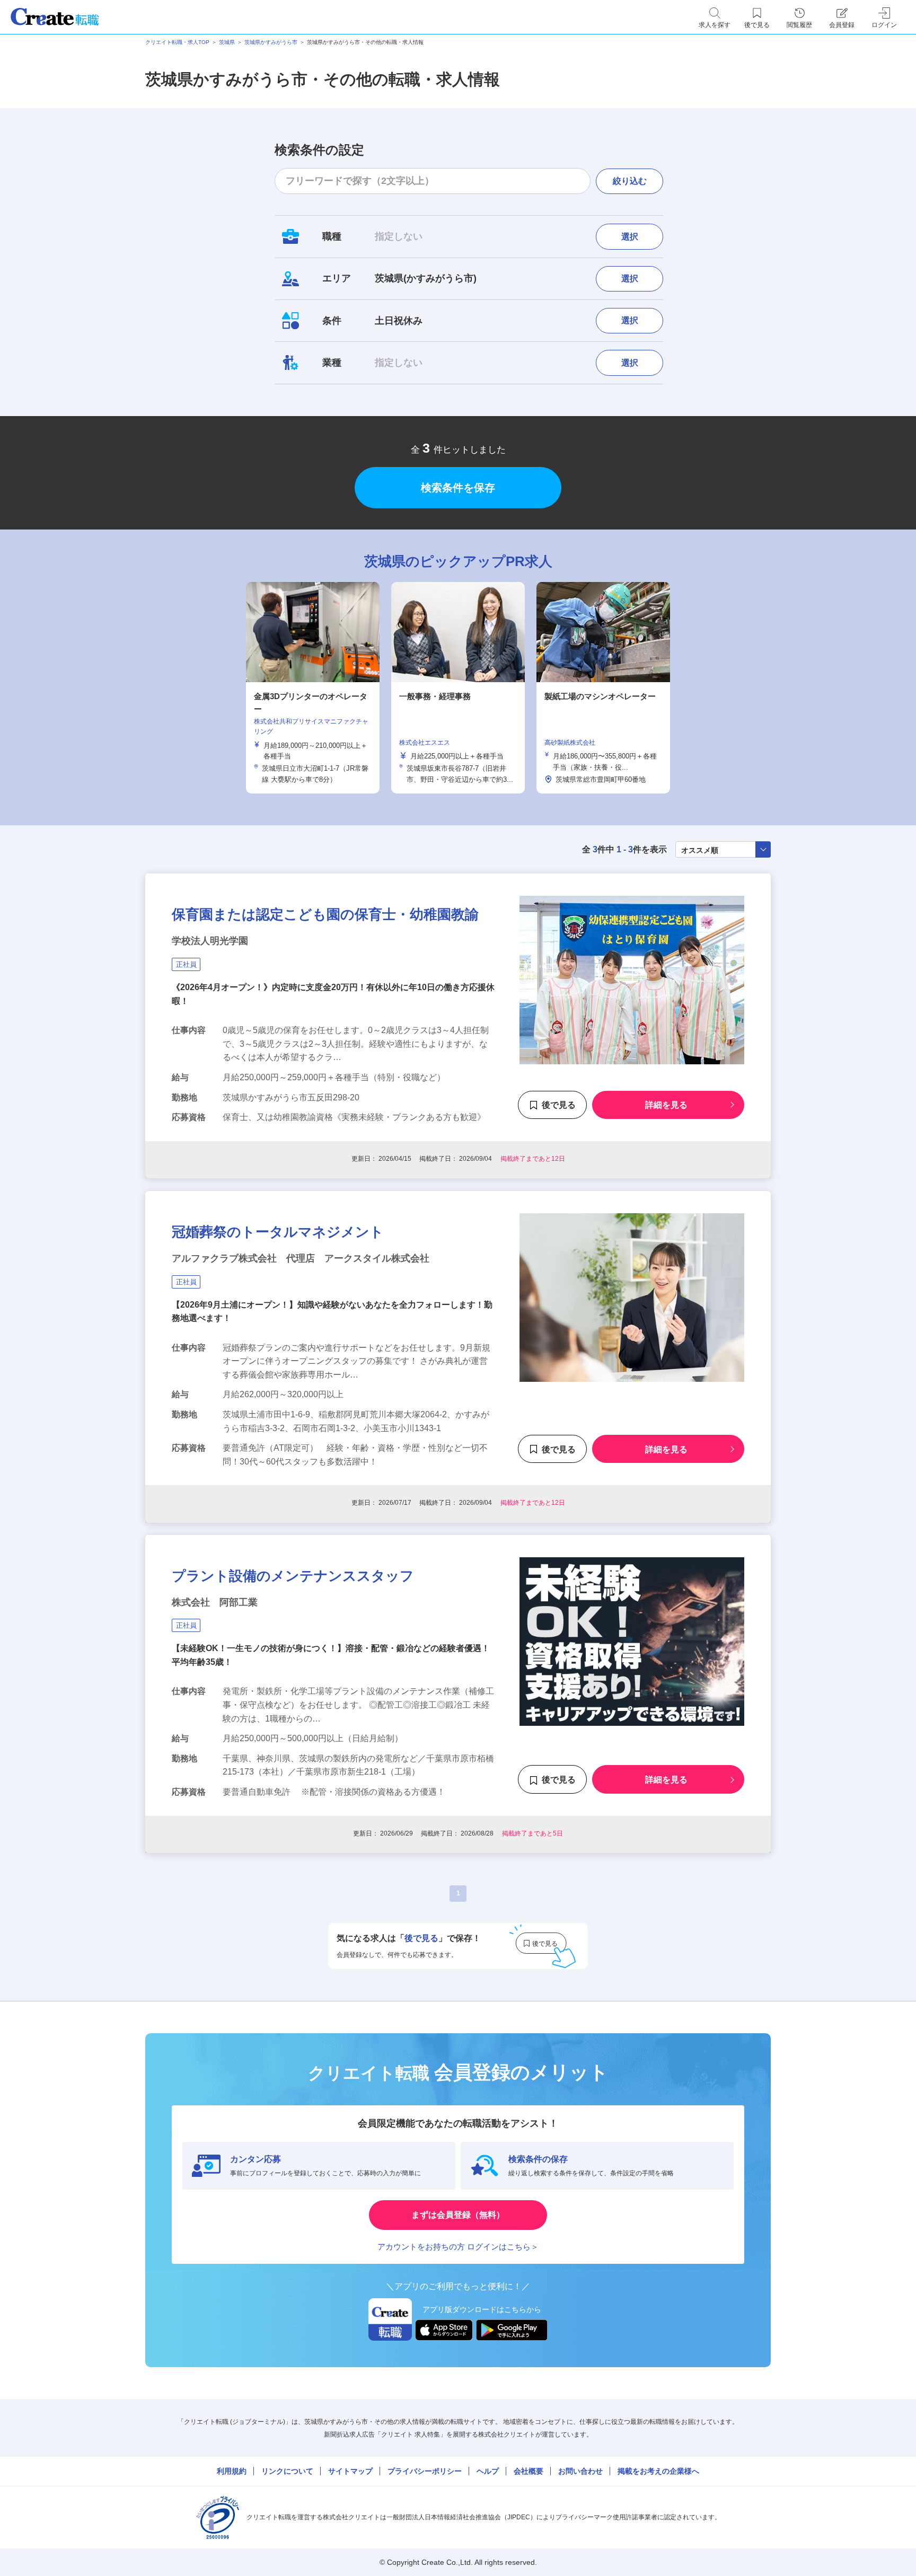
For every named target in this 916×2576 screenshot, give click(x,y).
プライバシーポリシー (425, 2471)
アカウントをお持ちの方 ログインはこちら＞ (458, 2247)
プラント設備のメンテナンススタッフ (293, 1576)
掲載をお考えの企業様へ (658, 2471)
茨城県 (227, 42)
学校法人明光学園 (210, 941)
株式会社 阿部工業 (215, 1602)
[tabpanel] (458, 688)
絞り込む (630, 181)
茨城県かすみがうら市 (271, 42)
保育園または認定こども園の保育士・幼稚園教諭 (325, 914)
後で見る (559, 1105)
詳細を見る (666, 1105)
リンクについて (287, 2471)
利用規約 (232, 2471)
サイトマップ (350, 2471)
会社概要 (529, 2471)
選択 (630, 237)
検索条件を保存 (458, 488)
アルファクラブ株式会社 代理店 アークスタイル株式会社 (301, 1258)
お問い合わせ (580, 2471)
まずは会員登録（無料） (458, 2215)
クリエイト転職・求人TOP (177, 42)
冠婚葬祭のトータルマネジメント (278, 1232)
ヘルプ (488, 2471)
